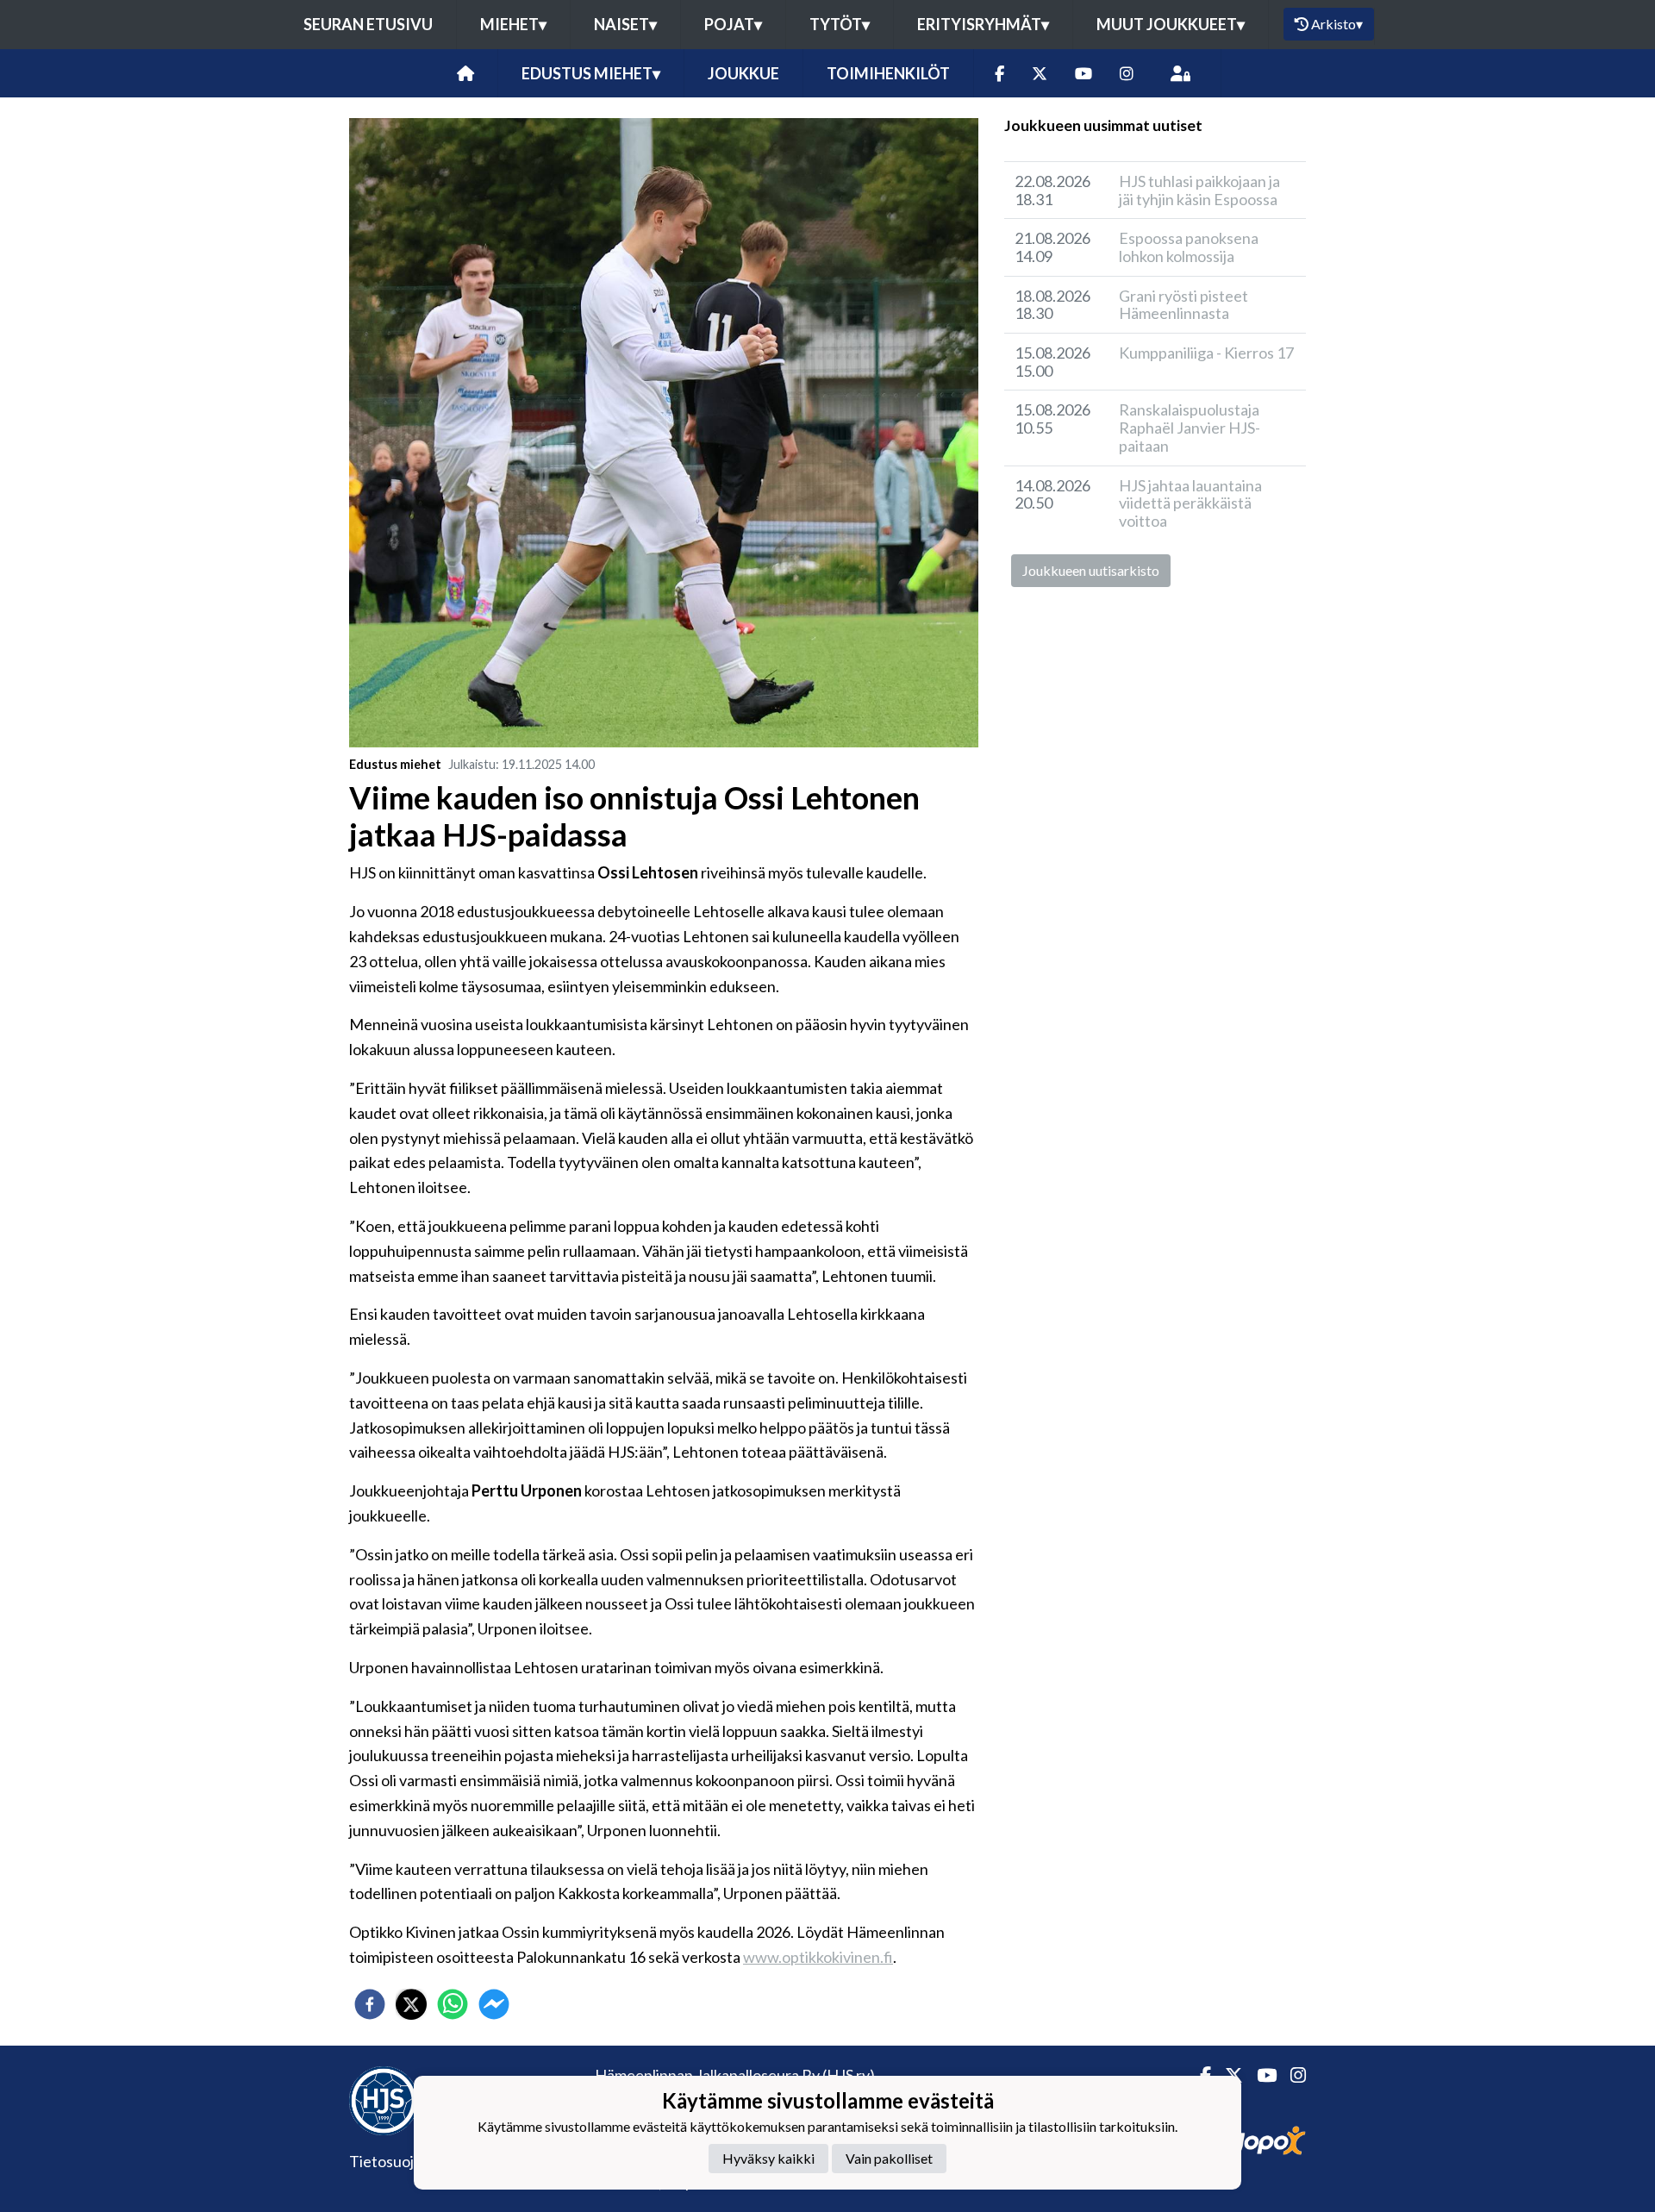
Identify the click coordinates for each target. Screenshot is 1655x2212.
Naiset (625, 24)
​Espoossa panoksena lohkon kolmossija (1189, 247)
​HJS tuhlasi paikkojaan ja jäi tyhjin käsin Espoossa (1199, 190)
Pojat (733, 24)
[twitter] (411, 2004)
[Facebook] (999, 74)
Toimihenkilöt (888, 73)
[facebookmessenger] (494, 2004)
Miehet (513, 24)
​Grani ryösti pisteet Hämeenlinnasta (1183, 305)
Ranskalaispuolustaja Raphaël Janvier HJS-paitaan (1190, 427)
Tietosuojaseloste (410, 2161)
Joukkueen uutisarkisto (1091, 570)
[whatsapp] (453, 2004)
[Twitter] (1040, 74)
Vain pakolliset (889, 2158)
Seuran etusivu (368, 24)
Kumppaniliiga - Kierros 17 (1206, 353)
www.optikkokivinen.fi (818, 1957)
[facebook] (370, 2004)
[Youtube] (1084, 74)
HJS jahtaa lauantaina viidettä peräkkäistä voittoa (1190, 503)
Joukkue (743, 73)
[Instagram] (1127, 74)
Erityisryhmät (983, 24)
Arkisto (1337, 24)
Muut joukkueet (1171, 24)
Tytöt (840, 24)
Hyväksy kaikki (768, 2158)
